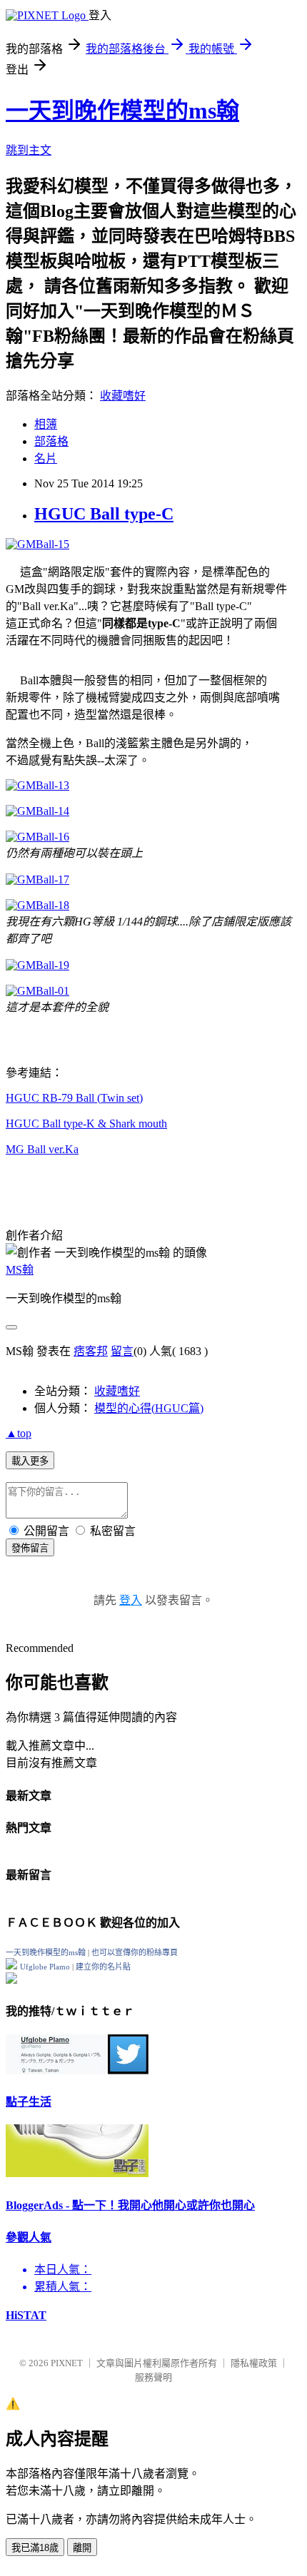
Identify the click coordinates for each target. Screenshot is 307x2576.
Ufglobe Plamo (45, 1967)
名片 (46, 458)
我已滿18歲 (35, 2548)
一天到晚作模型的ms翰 (122, 111)
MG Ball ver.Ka (42, 1149)
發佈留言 (30, 1548)
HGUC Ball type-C (104, 514)
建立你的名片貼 (103, 1967)
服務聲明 (153, 2377)
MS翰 (20, 1270)
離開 (82, 2548)
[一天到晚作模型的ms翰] (11, 1966)
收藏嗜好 (123, 396)
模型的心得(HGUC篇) (149, 1408)
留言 (122, 1351)
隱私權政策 (254, 2363)
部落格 (51, 441)
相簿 (46, 424)
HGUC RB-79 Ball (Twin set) (74, 1098)
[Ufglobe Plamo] (11, 1980)
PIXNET (67, 2363)
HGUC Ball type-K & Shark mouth (86, 1124)
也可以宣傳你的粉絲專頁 (135, 1952)
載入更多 (30, 1461)
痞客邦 (91, 1351)
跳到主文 (29, 150)
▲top (19, 1433)
